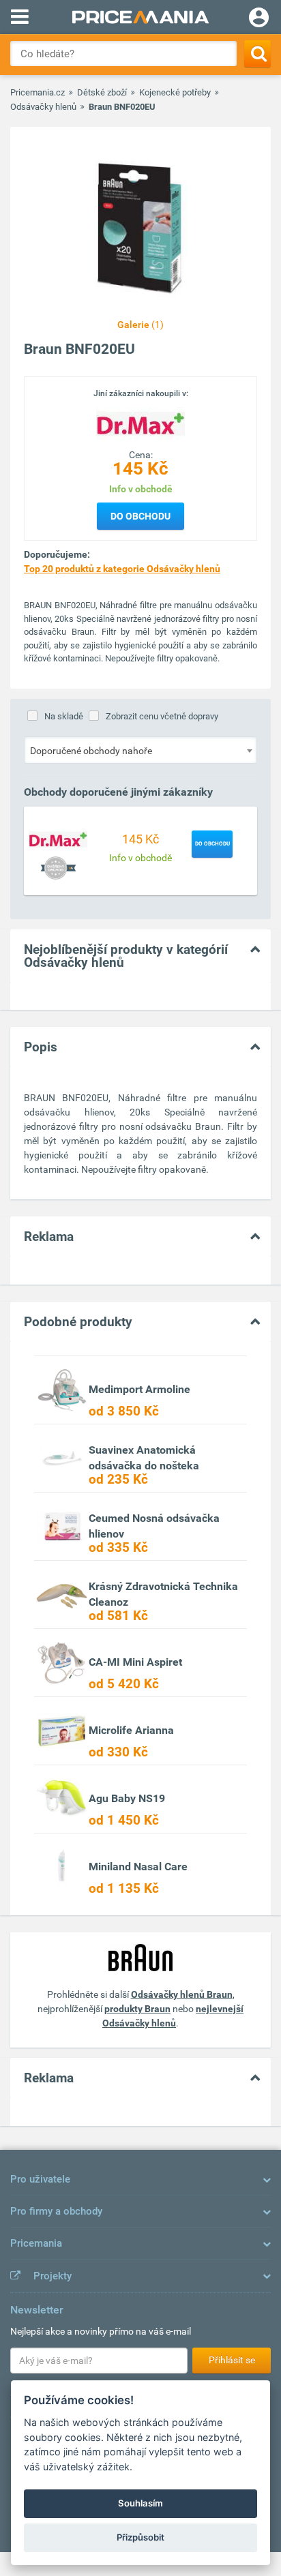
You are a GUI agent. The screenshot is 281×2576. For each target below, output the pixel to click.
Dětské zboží (102, 92)
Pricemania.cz (38, 92)
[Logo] (140, 423)
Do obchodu (140, 516)
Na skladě (64, 716)
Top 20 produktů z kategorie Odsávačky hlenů (122, 569)
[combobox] (140, 750)
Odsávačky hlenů (43, 107)
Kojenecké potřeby (175, 92)
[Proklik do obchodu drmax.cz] (58, 839)
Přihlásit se (232, 2360)
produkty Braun (137, 2009)
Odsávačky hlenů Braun (182, 1994)
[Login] (259, 19)
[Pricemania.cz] (140, 17)
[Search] (257, 54)
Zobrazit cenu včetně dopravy (162, 716)
